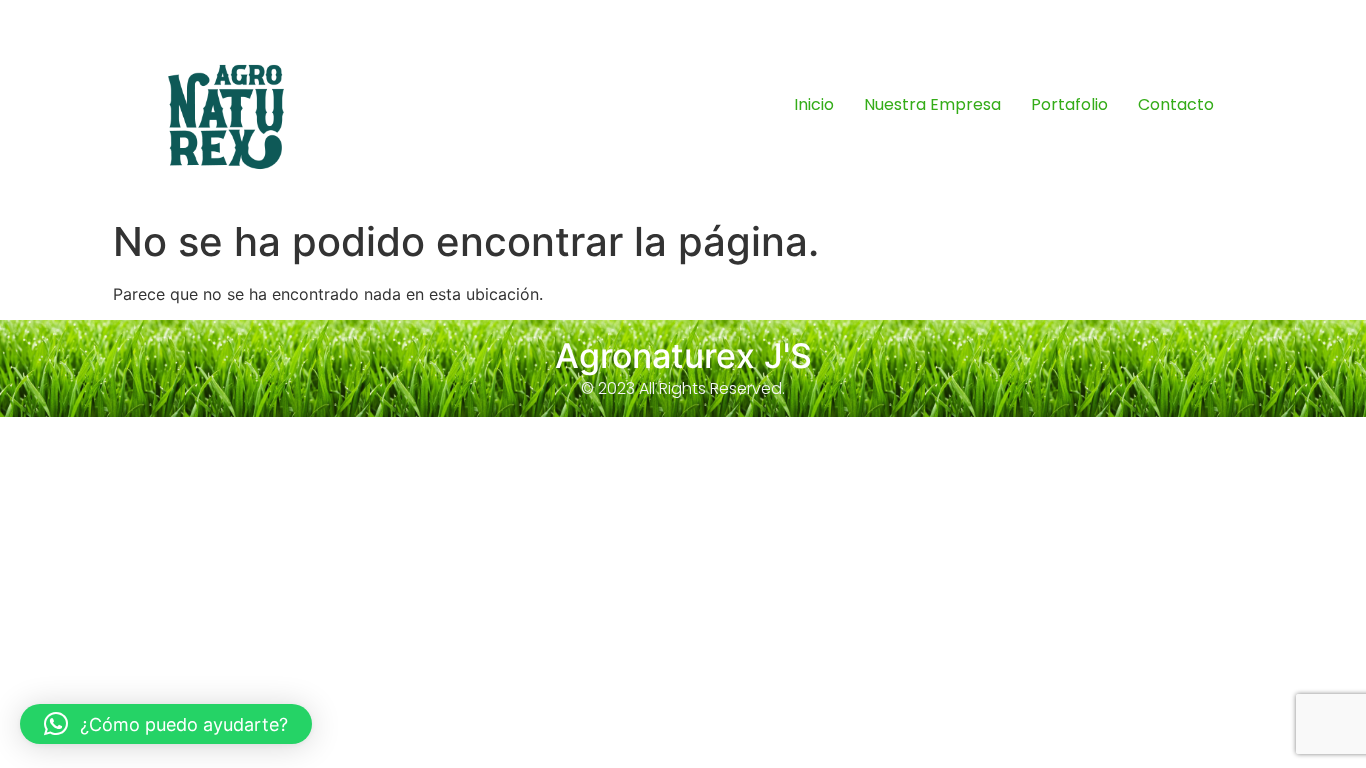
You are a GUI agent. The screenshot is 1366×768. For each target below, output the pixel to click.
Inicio (814, 104)
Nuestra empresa (932, 104)
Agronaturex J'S (683, 355)
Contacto (1176, 104)
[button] (166, 724)
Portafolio (1069, 104)
